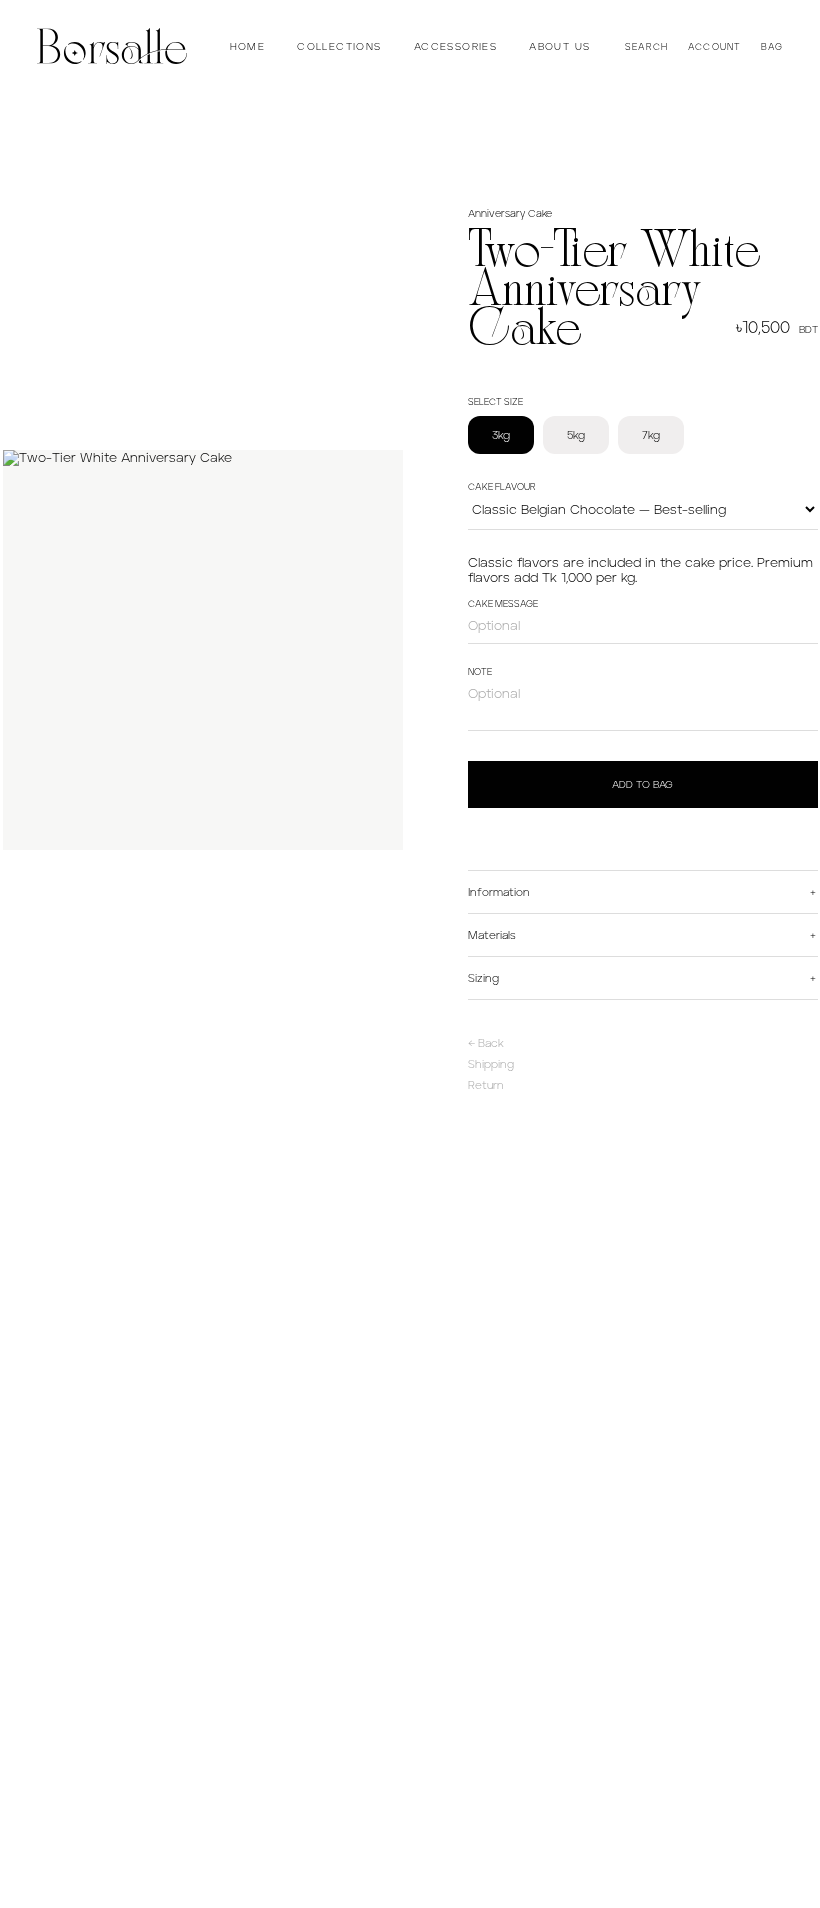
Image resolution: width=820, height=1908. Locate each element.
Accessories (455, 46)
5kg (576, 435)
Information (499, 892)
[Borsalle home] (112, 46)
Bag (772, 46)
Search (646, 46)
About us (559, 46)
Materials (492, 935)
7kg (651, 435)
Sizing (483, 978)
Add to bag (642, 784)
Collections (339, 46)
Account (714, 46)
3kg (501, 435)
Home (248, 46)
